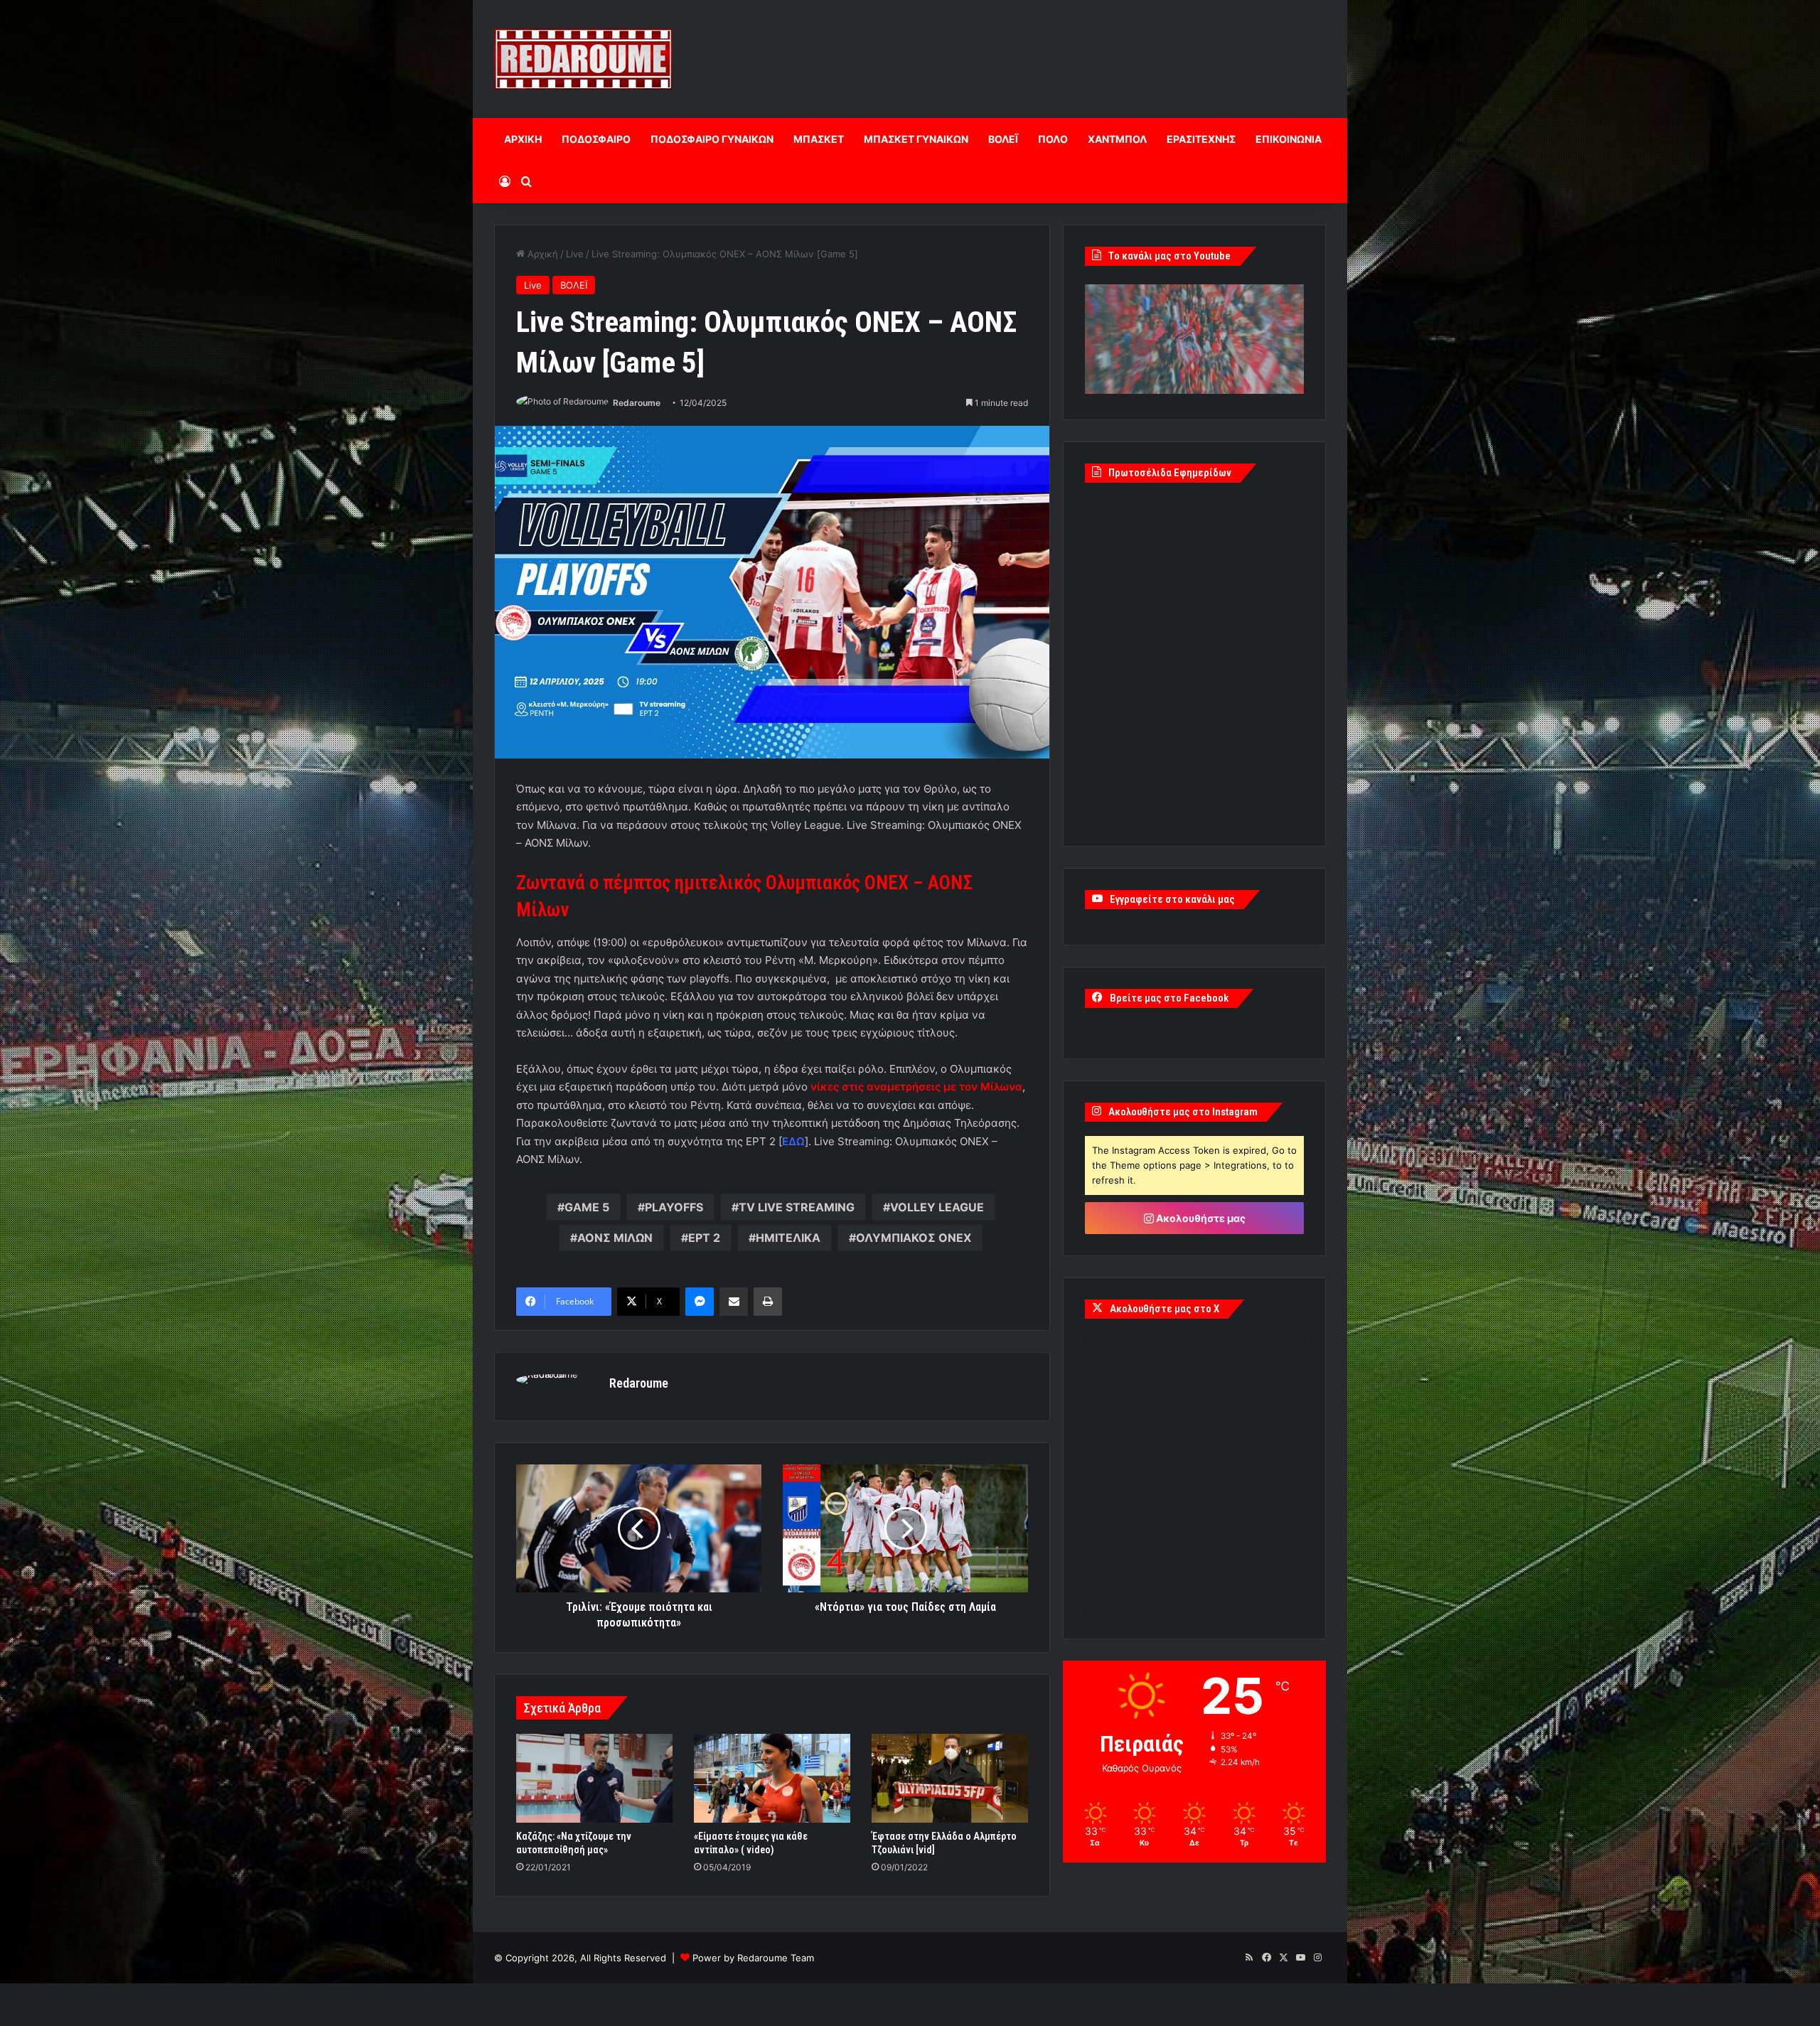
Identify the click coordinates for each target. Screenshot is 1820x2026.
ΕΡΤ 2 (704, 1238)
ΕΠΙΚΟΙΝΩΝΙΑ (1289, 139)
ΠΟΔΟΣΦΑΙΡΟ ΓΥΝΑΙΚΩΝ (712, 139)
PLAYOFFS (674, 1207)
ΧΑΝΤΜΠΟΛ (1117, 139)
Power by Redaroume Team (753, 1958)
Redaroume (637, 403)
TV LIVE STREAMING (797, 1207)
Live (575, 254)
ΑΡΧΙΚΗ (523, 139)
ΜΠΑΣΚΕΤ (819, 139)
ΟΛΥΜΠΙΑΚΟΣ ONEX (914, 1238)
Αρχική (541, 254)
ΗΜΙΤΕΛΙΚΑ (788, 1238)
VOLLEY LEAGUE (937, 1207)
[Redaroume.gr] (583, 59)
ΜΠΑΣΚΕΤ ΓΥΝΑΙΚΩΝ (916, 139)
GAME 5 (587, 1207)
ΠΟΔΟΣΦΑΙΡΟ (596, 139)
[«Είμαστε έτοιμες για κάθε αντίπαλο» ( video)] (772, 1778)
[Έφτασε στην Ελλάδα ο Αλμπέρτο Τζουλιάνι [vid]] (950, 1778)
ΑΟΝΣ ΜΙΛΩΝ (615, 1238)
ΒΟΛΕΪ (1003, 139)
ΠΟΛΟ (1053, 139)
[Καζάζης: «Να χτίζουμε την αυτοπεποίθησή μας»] (594, 1778)
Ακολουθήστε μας (1200, 1218)
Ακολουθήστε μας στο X (1165, 1309)
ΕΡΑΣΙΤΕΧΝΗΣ (1201, 139)
